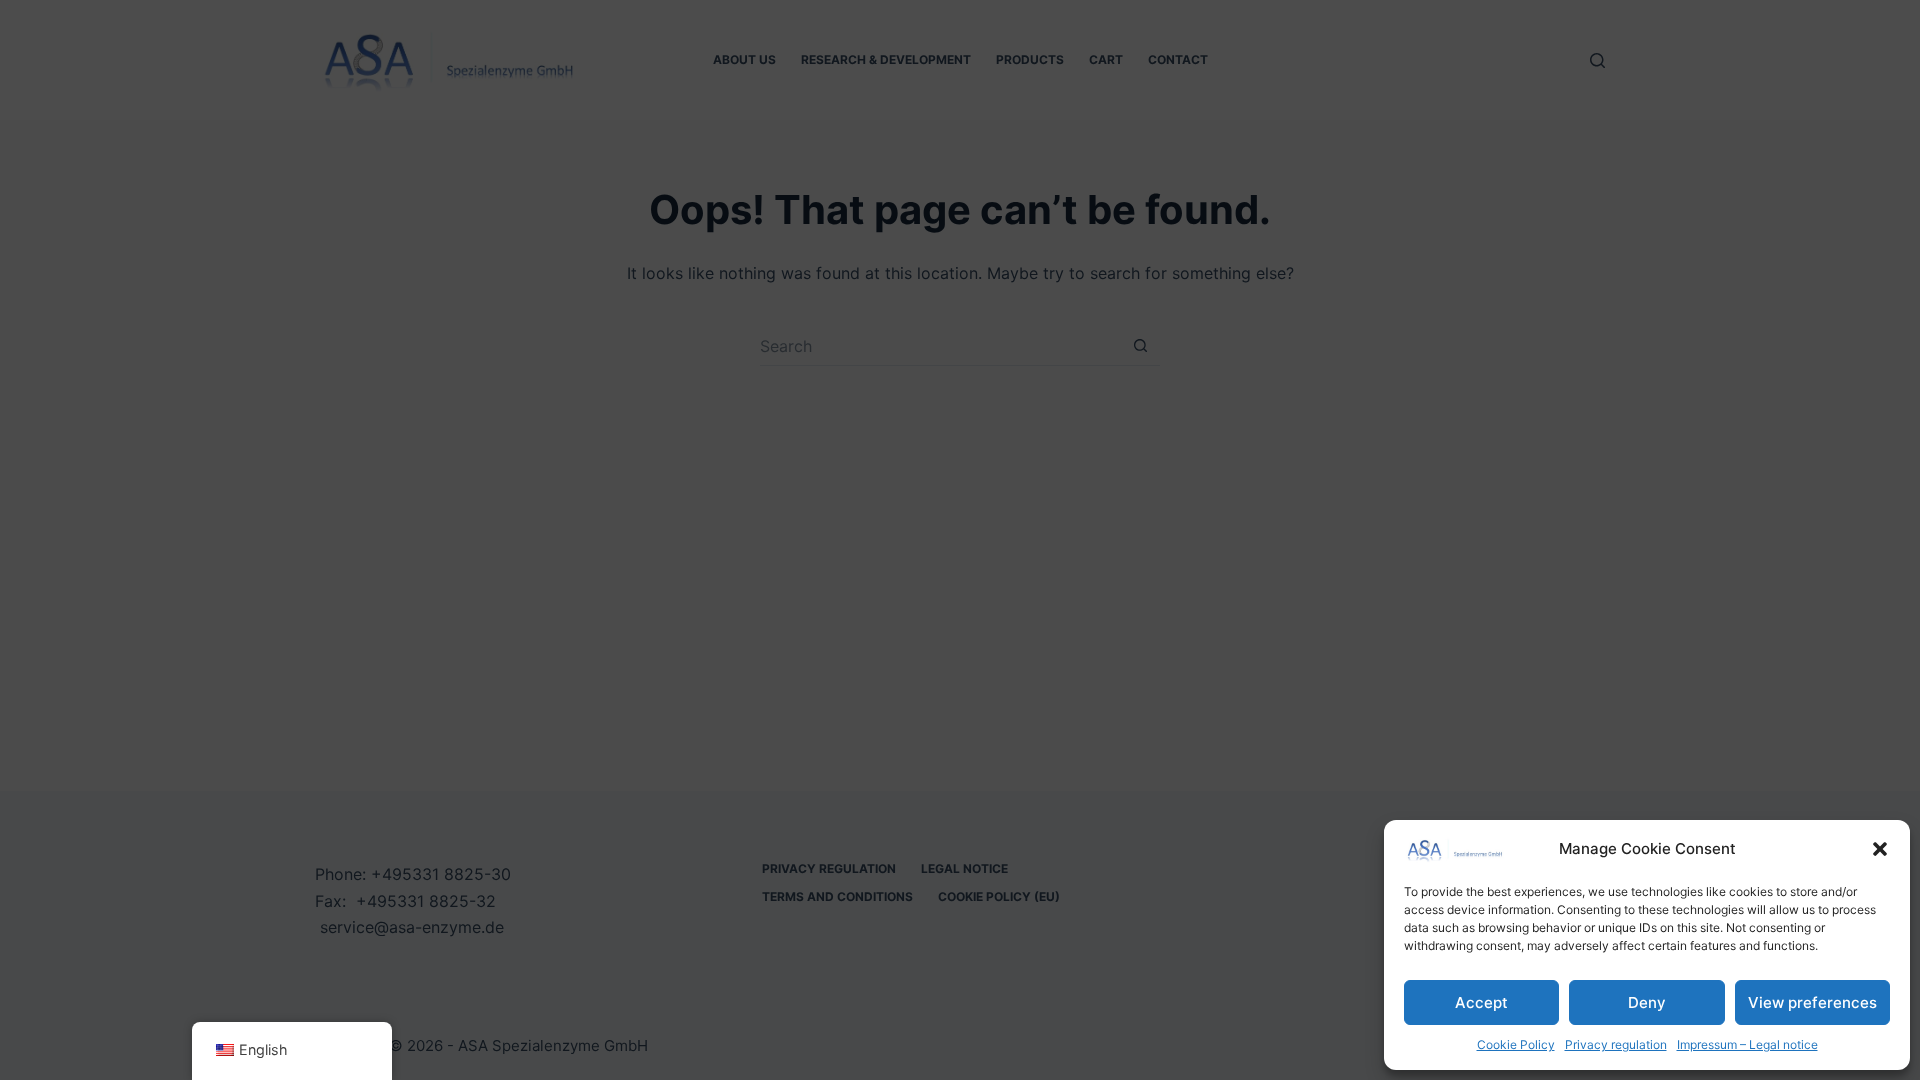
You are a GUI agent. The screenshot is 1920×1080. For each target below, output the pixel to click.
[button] (1880, 849)
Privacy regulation (1616, 1044)
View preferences (1812, 1002)
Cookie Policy (1516, 1044)
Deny (1647, 1002)
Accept (1481, 1002)
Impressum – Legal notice (1747, 1044)
